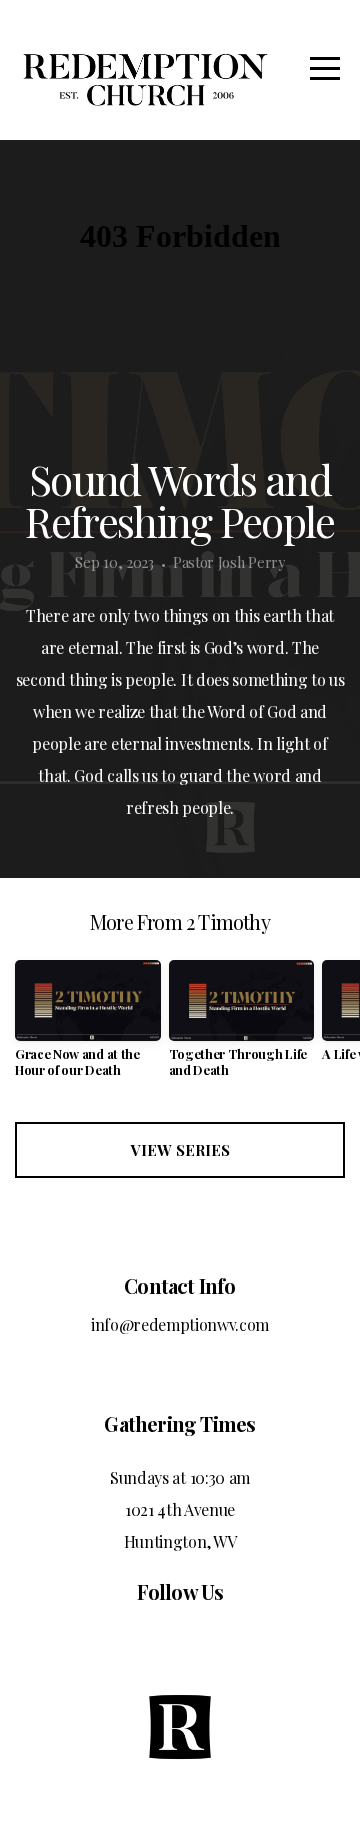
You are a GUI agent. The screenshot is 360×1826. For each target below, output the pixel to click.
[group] (88, 1026)
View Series (180, 1150)
